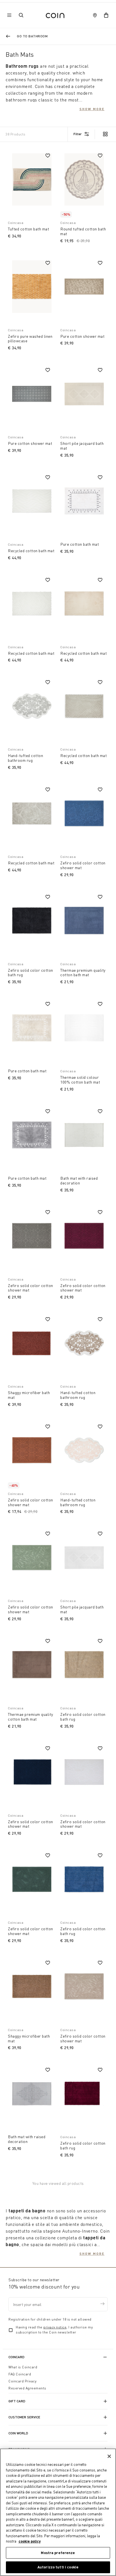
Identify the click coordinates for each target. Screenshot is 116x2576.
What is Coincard (23, 2367)
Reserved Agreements (27, 2388)
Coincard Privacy (22, 2381)
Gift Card (17, 2401)
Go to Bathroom (32, 36)
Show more (92, 109)
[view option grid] (105, 135)
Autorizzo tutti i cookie (58, 2567)
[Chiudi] (109, 2456)
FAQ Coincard (20, 2374)
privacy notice (55, 2327)
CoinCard (16, 2357)
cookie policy (30, 2541)
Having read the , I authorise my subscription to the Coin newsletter (54, 2330)
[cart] (106, 15)
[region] (58, 2512)
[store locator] (95, 15)
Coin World (18, 2433)
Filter (78, 134)
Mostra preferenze (58, 2553)
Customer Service (24, 2417)
